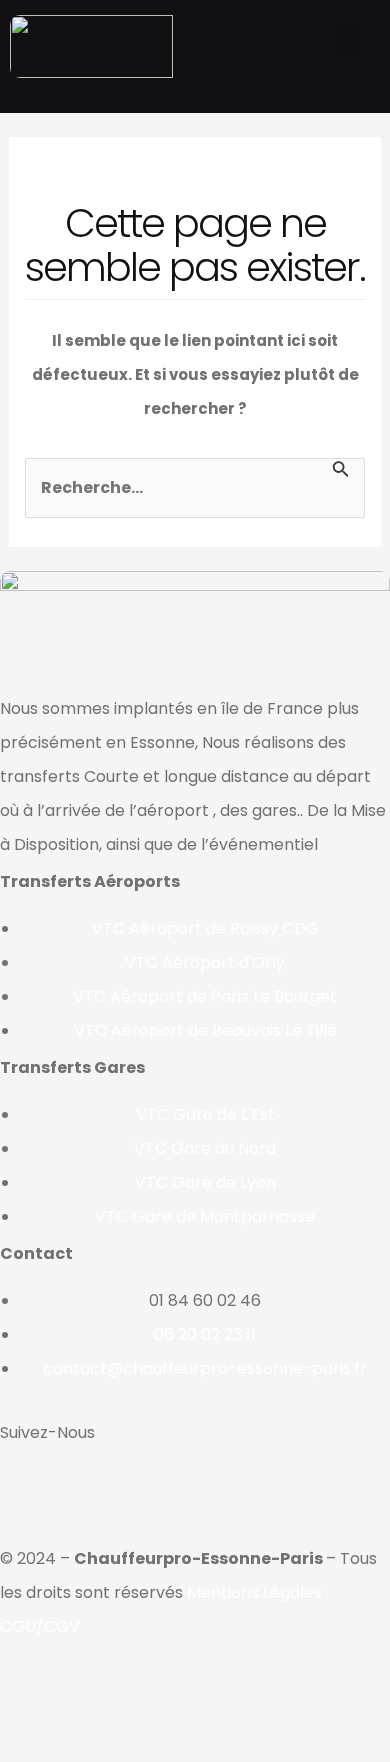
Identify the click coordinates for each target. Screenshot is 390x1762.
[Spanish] (245, 91)
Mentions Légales (254, 1592)
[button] (347, 42)
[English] (193, 91)
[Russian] (219, 91)
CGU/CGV (40, 1626)
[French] (167, 91)
